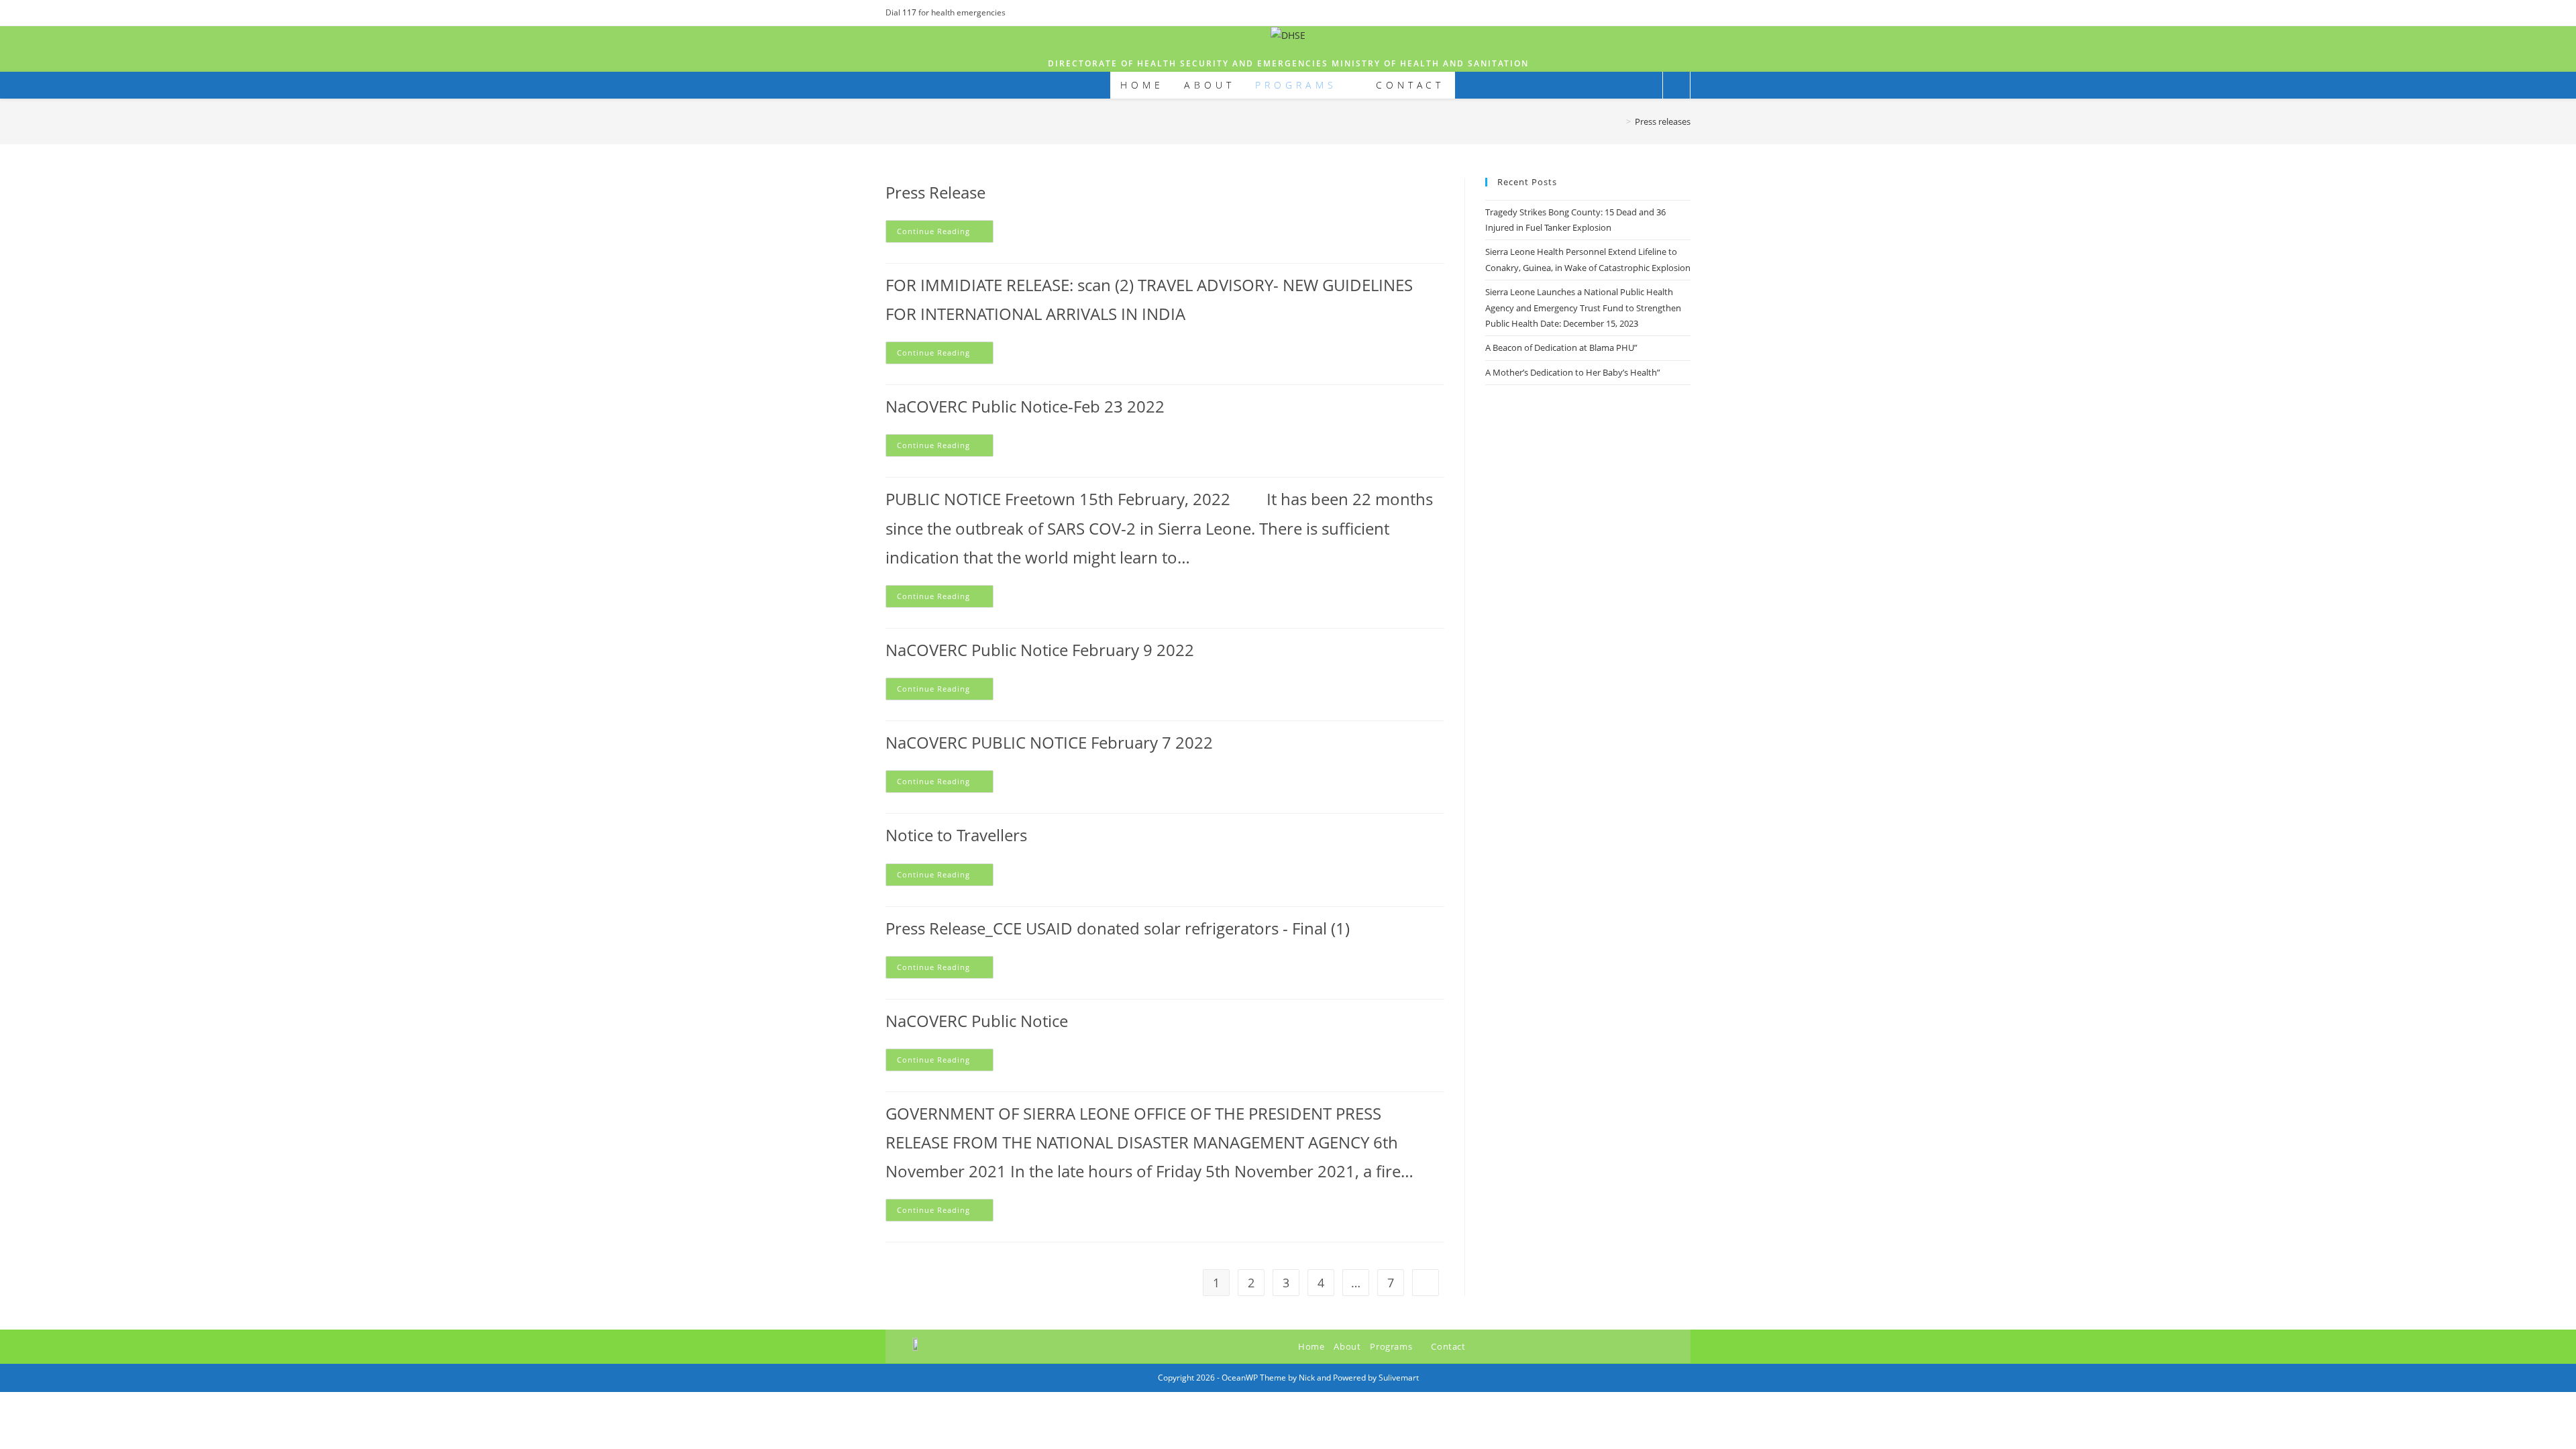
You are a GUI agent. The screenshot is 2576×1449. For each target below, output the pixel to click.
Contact (1448, 1346)
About (1347, 1346)
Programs (1392, 1346)
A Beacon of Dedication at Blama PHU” (1561, 347)
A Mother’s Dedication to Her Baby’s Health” (1573, 372)
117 (910, 12)
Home (1311, 1346)
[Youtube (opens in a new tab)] (1685, 13)
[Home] (1619, 121)
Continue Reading (945, 228)
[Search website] (1676, 86)
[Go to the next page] (1426, 1283)
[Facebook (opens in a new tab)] (1671, 13)
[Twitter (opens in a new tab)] (1656, 13)
